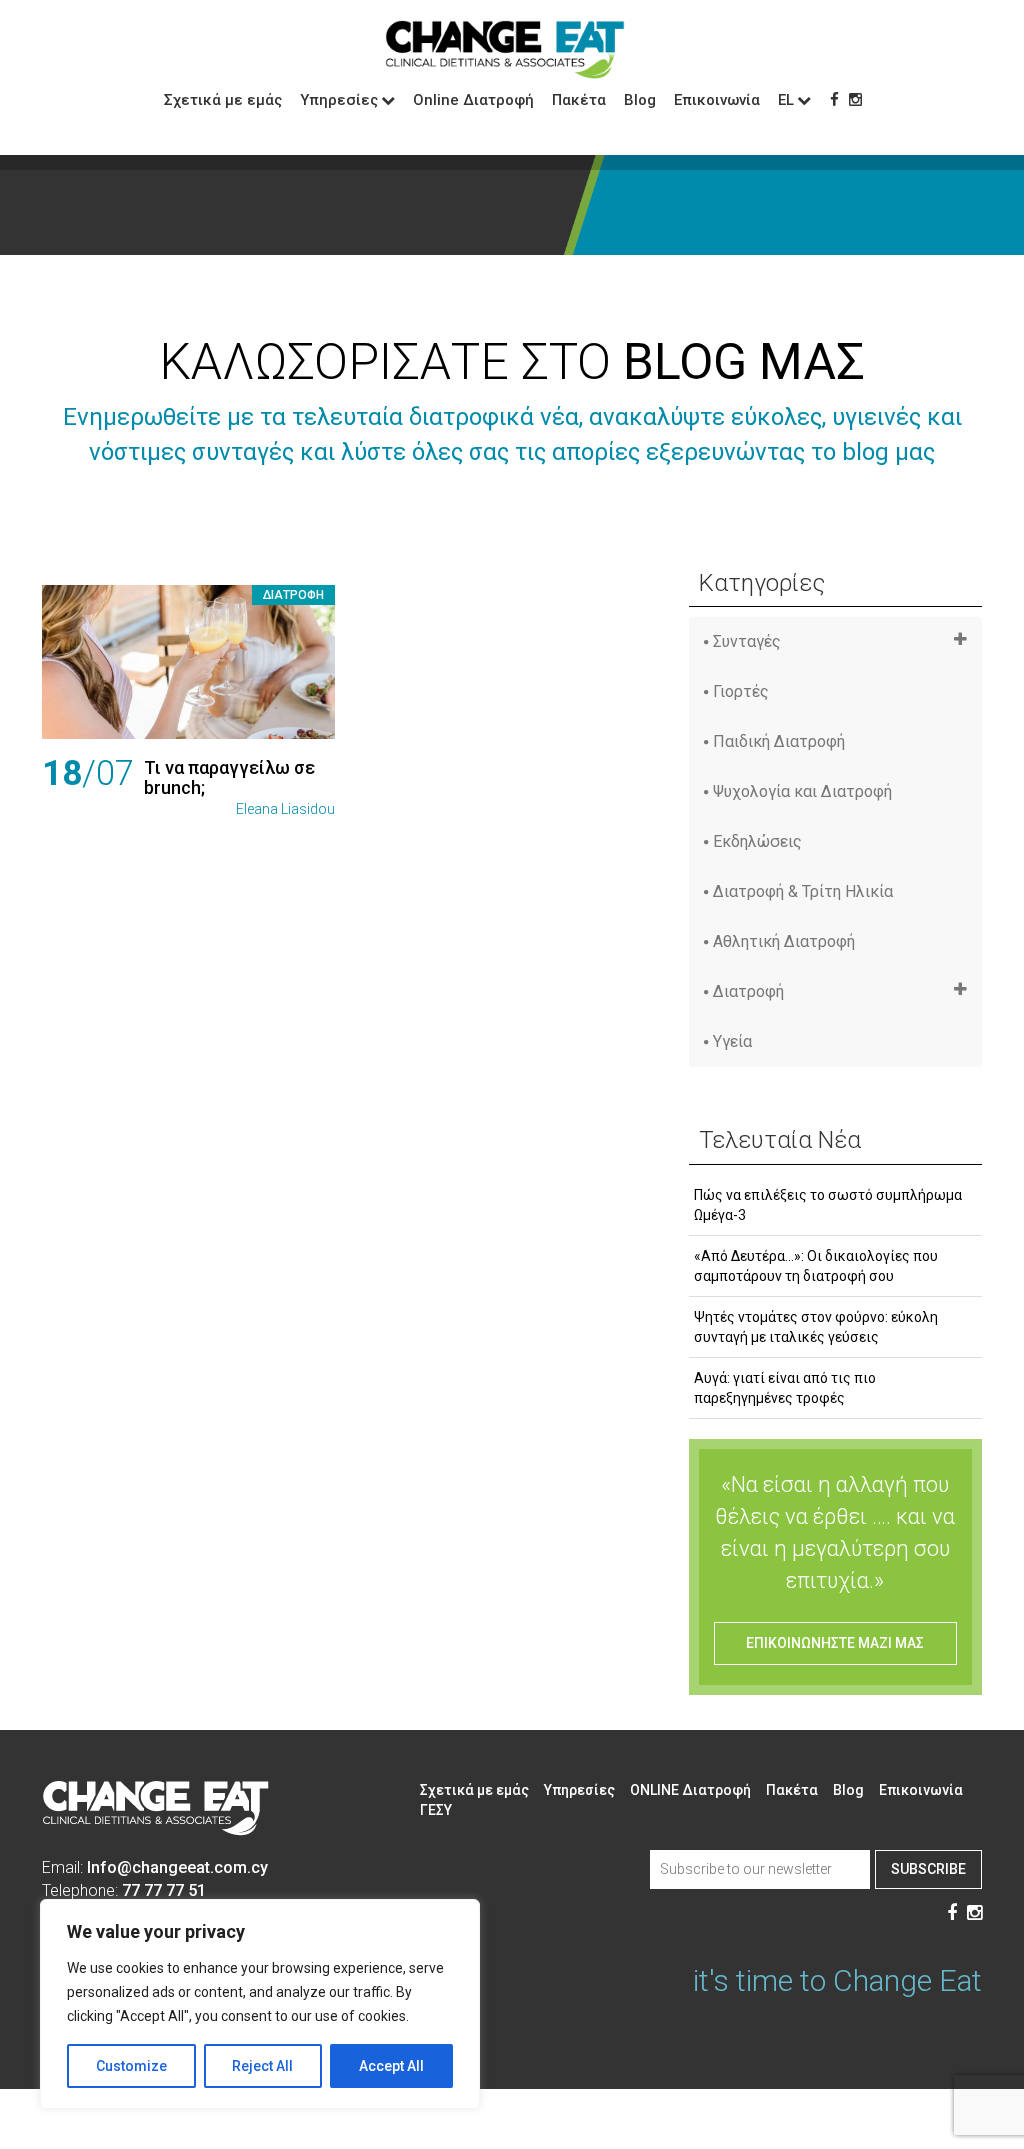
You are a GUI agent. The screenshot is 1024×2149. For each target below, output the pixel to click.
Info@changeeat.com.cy (177, 1867)
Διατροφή (293, 595)
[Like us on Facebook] (834, 100)
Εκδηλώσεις (757, 841)
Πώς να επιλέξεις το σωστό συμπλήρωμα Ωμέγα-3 (828, 1205)
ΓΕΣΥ (436, 1810)
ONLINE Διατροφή (690, 1790)
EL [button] (786, 100)
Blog (640, 100)
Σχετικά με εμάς (223, 100)
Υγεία (732, 1041)
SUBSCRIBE (928, 1869)
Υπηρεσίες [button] (339, 100)
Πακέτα (579, 100)
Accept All (391, 2066)
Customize (131, 2066)
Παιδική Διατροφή (779, 741)
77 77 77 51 (164, 1890)
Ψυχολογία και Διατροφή (802, 791)
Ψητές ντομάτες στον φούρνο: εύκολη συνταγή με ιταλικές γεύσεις (816, 1327)
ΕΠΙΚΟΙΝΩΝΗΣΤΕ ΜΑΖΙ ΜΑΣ (835, 1643)
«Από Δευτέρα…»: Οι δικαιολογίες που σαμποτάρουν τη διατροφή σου (816, 1266)
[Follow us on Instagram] (855, 100)
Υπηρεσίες (579, 1790)
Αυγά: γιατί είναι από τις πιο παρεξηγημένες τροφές (785, 1388)
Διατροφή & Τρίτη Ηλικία (803, 891)
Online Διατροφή (473, 100)
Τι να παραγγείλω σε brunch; (229, 777)
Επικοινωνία (717, 100)
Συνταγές (747, 641)
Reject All (262, 2066)
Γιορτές (741, 691)
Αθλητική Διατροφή (784, 941)
